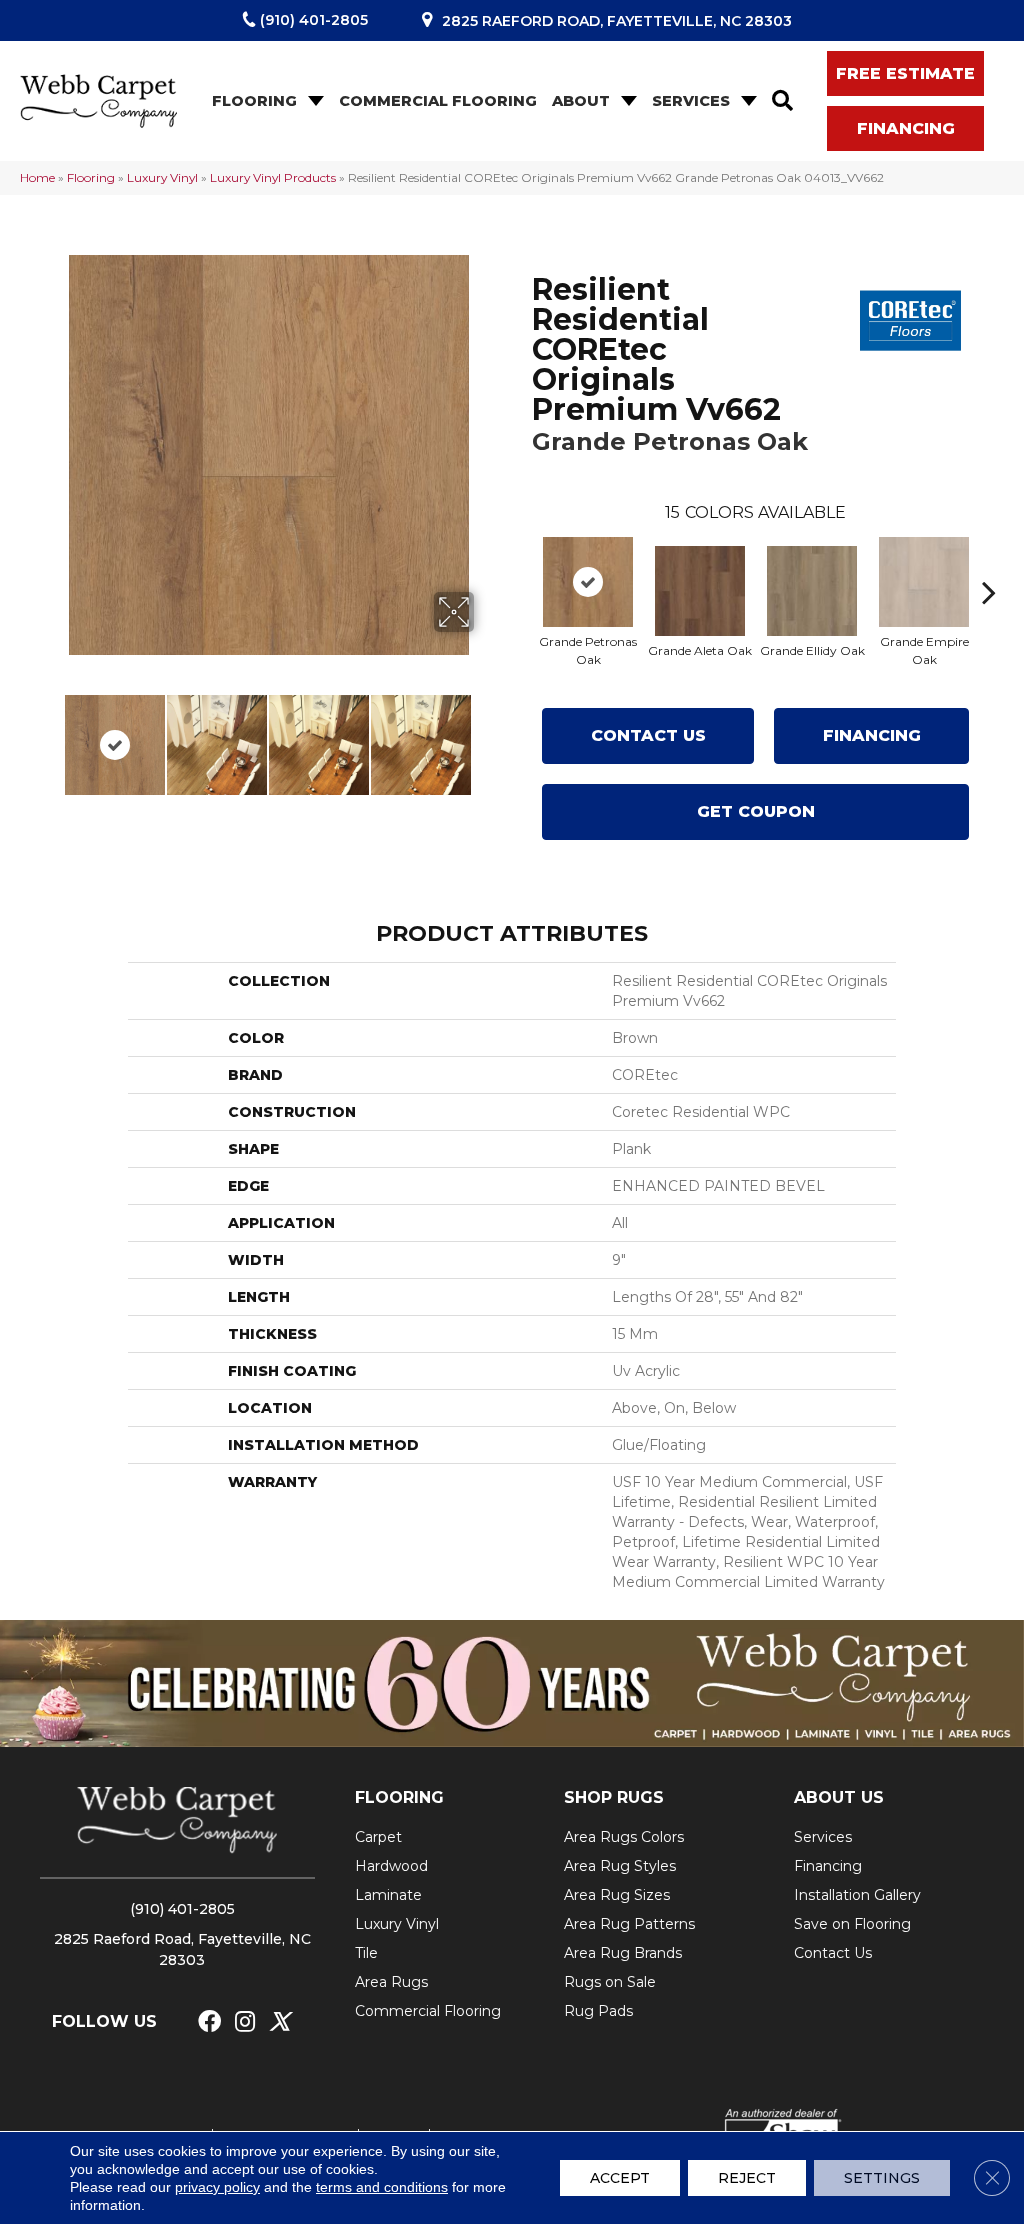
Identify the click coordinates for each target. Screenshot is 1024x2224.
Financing (872, 735)
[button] (314, 101)
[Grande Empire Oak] (924, 582)
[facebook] (209, 2022)
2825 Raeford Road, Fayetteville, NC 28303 (617, 21)
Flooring (254, 101)
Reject (747, 2178)
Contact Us (648, 735)
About (581, 101)
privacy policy (217, 2187)
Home (37, 177)
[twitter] (279, 2022)
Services (691, 101)
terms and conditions (382, 2187)
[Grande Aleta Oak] (700, 591)
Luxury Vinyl (162, 177)
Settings (882, 2178)
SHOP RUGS (614, 1797)
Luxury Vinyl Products (273, 177)
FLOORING (399, 1797)
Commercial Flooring (438, 101)
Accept (620, 2178)
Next (487, 735)
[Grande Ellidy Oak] (812, 591)
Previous (50, 735)
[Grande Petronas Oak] (588, 582)
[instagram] (245, 2022)
